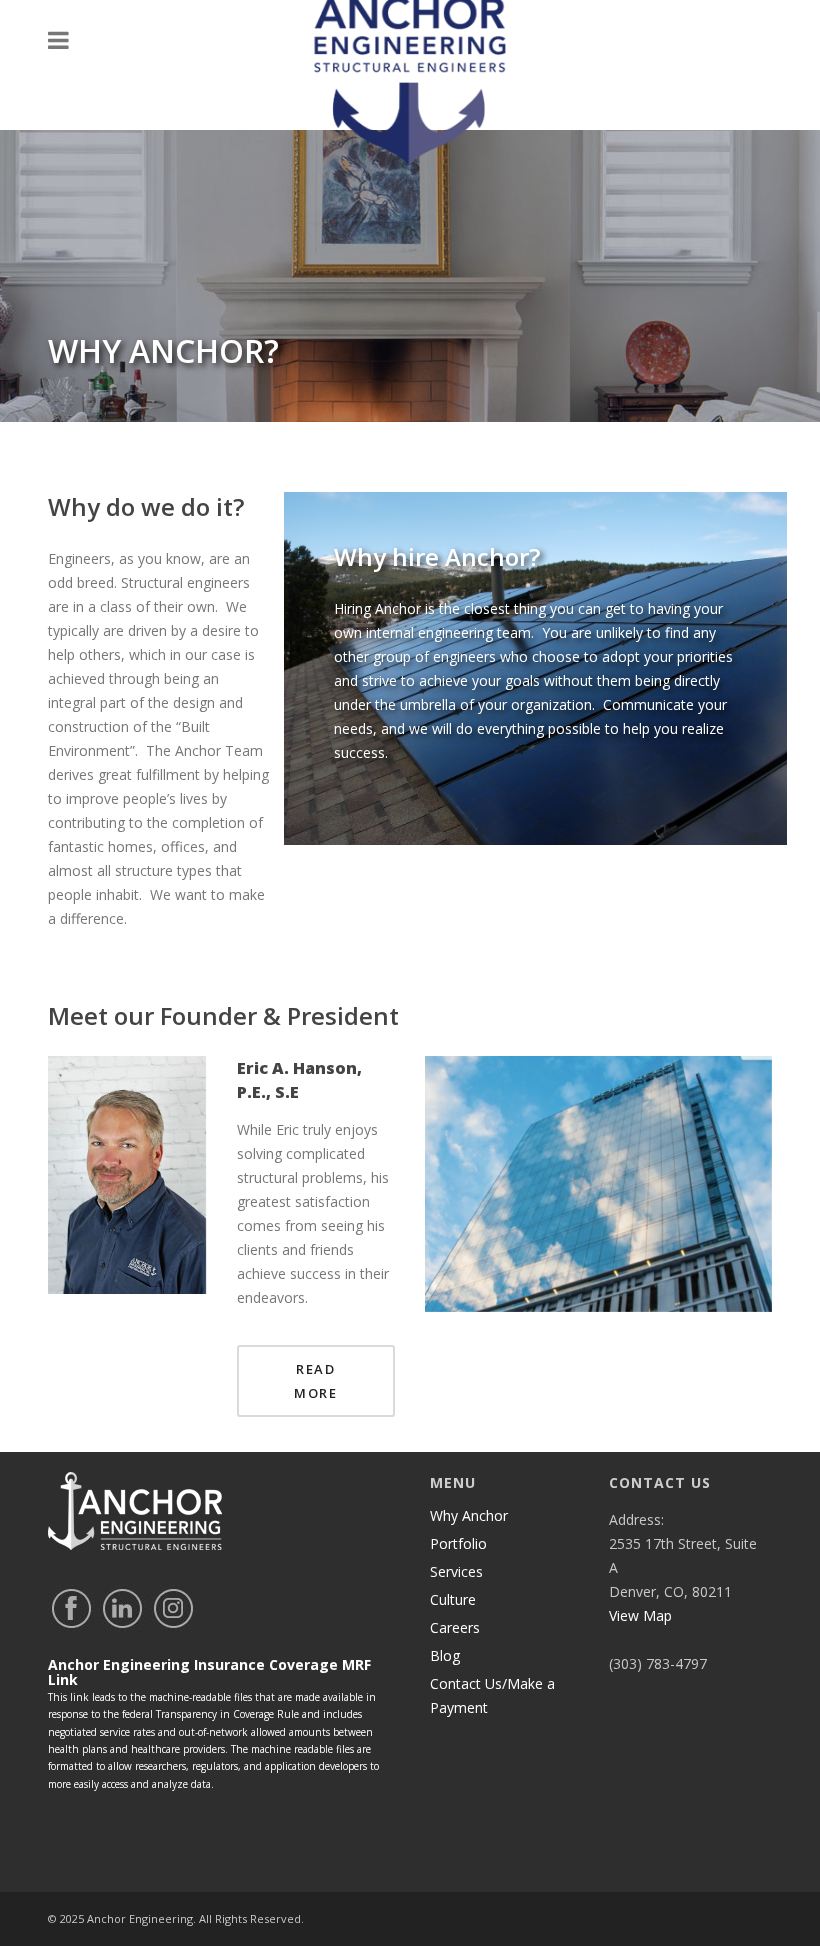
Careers (455, 1627)
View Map (640, 1615)
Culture (453, 1599)
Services (456, 1571)
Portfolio (458, 1543)
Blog (445, 1655)
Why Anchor (469, 1515)
